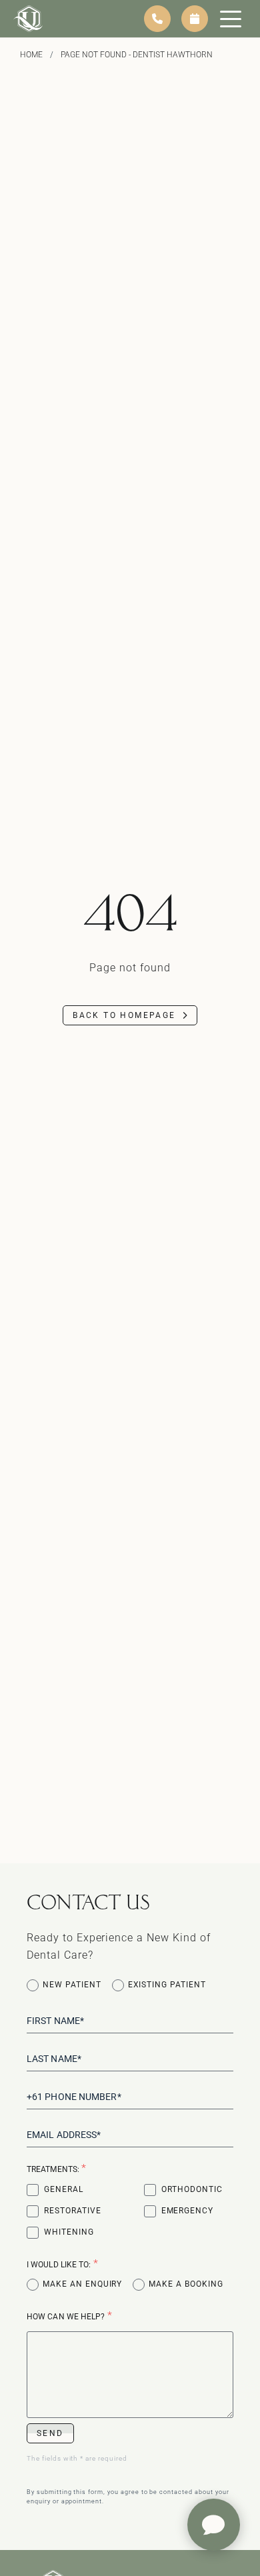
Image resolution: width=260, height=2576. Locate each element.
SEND (50, 2433)
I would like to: (63, 2264)
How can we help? (70, 2316)
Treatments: (57, 2168)
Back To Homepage (124, 1015)
